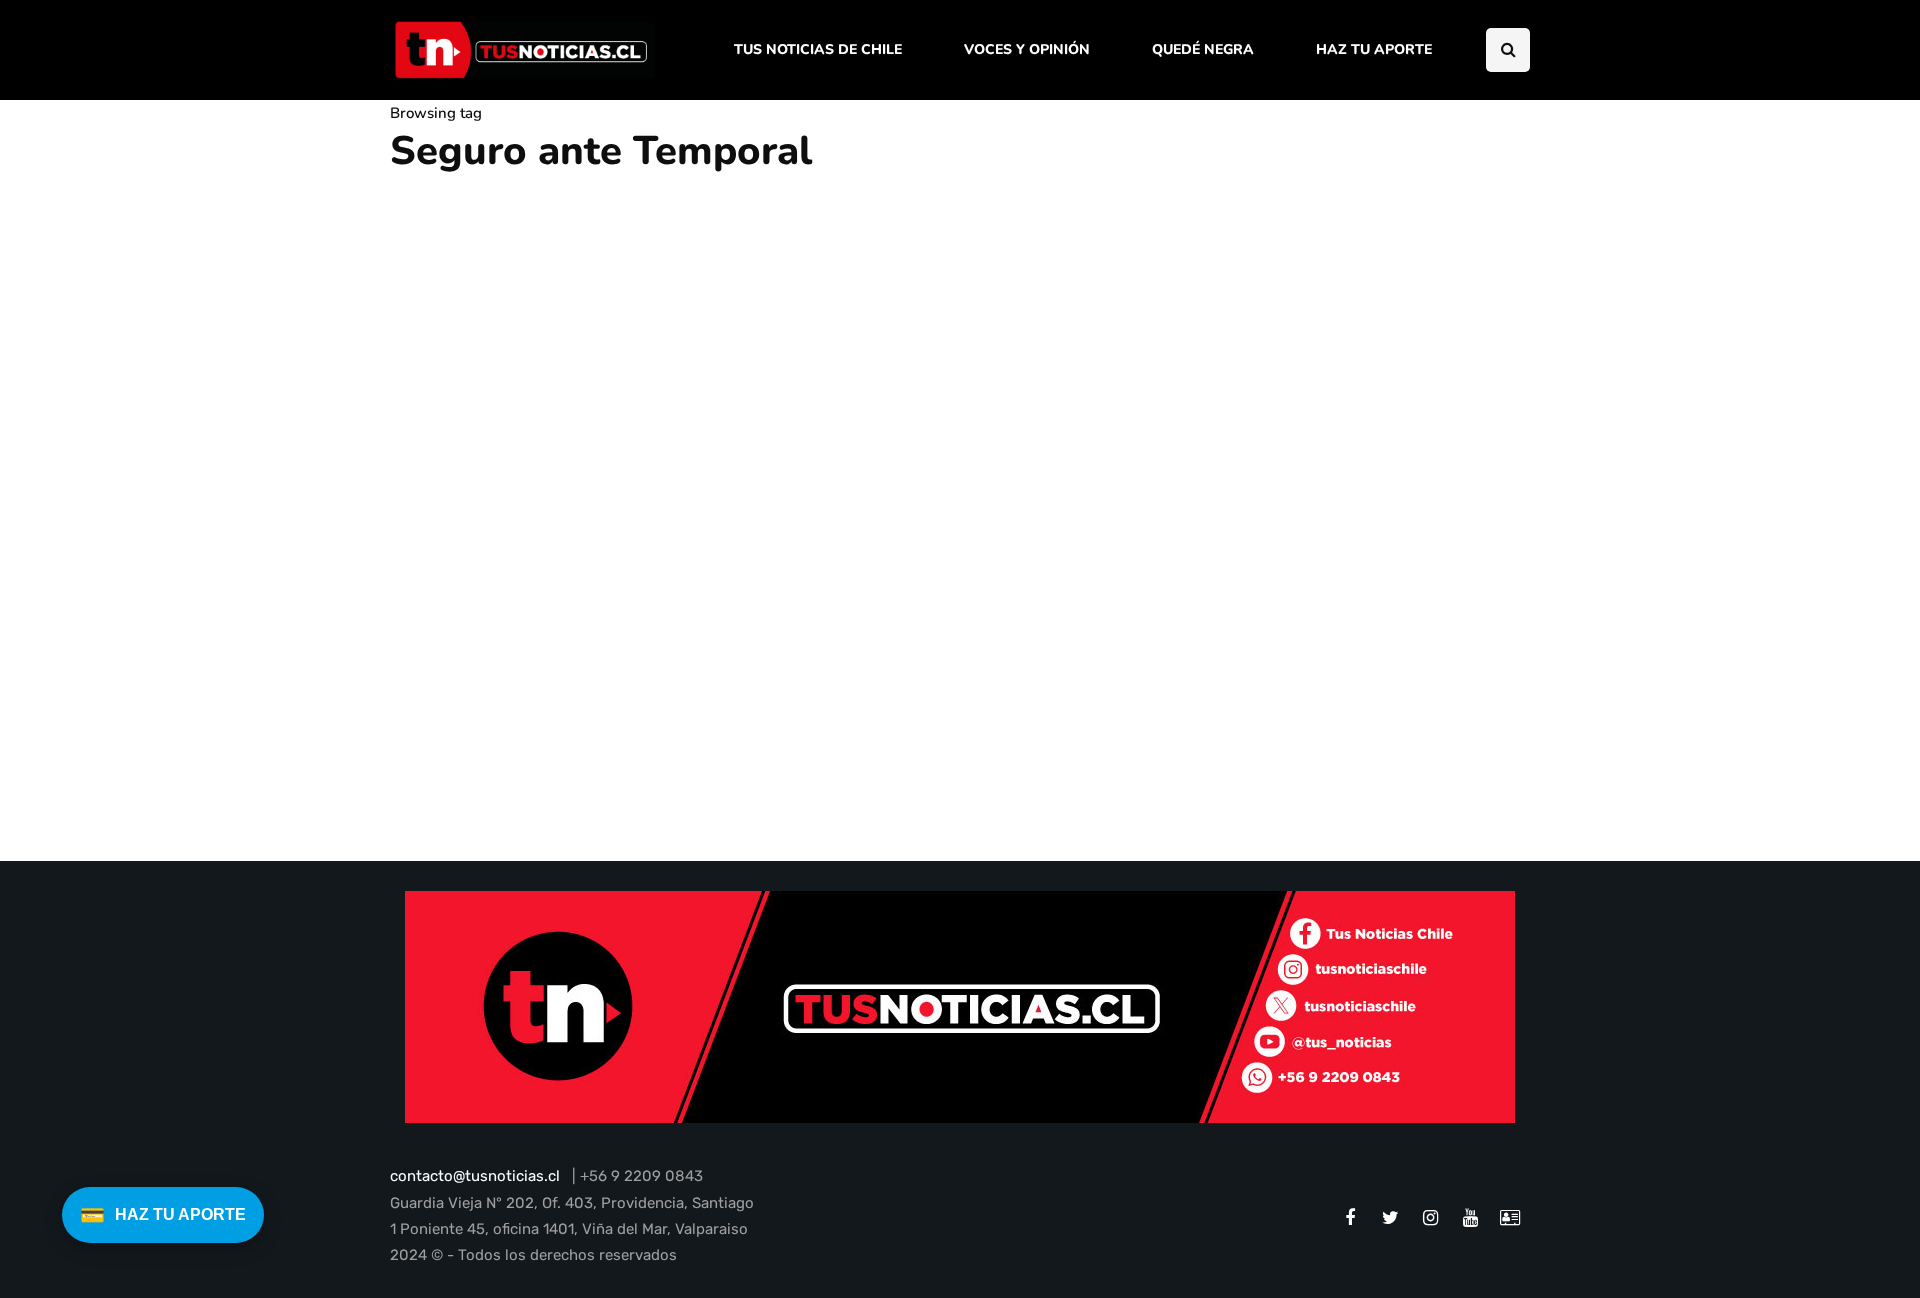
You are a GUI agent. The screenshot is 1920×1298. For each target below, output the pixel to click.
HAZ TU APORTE (1374, 49)
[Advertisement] (1365, 453)
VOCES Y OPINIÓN (1027, 49)
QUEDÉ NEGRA (1203, 49)
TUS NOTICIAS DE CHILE (818, 49)
